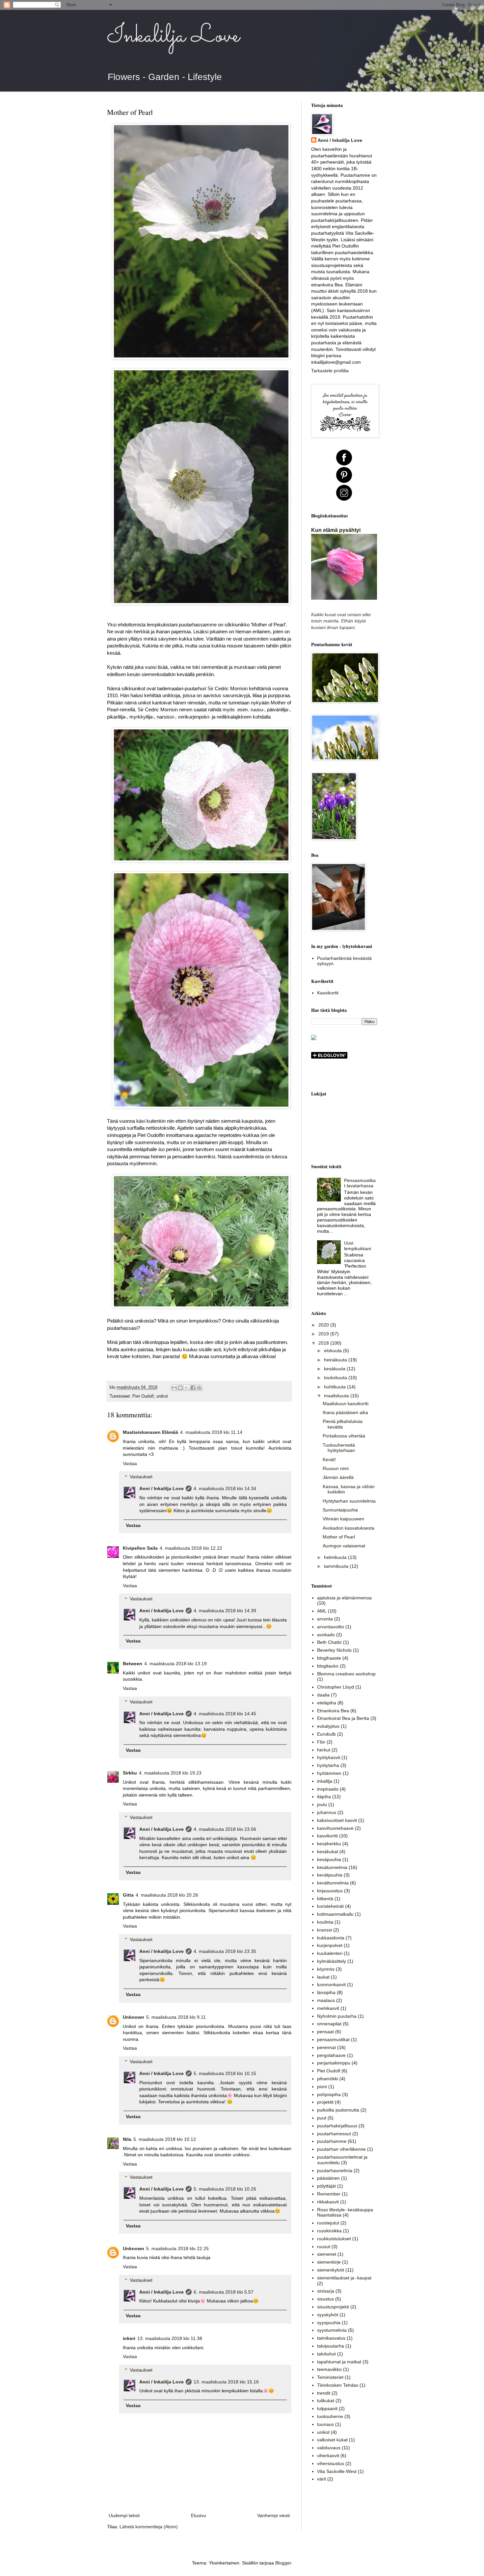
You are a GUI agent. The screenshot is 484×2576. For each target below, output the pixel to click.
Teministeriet (330, 2377)
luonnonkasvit (331, 1985)
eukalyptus (328, 1726)
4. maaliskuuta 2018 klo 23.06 (225, 1829)
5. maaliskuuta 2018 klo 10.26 (225, 2189)
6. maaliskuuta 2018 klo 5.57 (224, 2292)
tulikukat (326, 2401)
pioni (322, 2087)
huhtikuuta (336, 1387)
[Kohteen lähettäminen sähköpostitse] (174, 1388)
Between (133, 1664)
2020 (324, 1325)
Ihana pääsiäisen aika (345, 1412)
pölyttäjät (326, 2186)
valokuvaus (329, 2448)
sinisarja (326, 2291)
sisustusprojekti (333, 2307)
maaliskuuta (337, 1396)
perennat (326, 2047)
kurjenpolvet (330, 1945)
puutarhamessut (334, 2134)
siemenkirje (329, 2262)
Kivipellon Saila (140, 1548)
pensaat (325, 2032)
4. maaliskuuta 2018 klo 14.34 (225, 1488)
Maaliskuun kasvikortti (346, 1404)
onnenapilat (329, 2024)
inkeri (129, 2338)
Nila (127, 2139)
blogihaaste (329, 1658)
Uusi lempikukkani (358, 1246)
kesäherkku (329, 1844)
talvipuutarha (331, 2346)
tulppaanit (327, 2408)
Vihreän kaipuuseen (343, 1519)
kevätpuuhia (330, 1875)
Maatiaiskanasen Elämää (150, 1432)
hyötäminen (329, 1773)
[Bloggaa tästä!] (180, 1388)
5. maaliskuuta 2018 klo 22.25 (177, 2248)
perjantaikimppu (334, 2063)
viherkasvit (328, 2456)
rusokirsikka (329, 2231)
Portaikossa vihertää (344, 1436)
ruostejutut (328, 2223)
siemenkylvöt (331, 2270)
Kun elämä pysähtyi (336, 530)
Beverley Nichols (334, 1650)
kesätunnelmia (332, 1867)
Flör (321, 1742)
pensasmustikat (333, 2039)
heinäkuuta (336, 1360)
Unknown (134, 2017)
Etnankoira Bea (333, 1711)
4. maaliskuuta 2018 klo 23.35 (225, 1951)
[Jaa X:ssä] (187, 1388)
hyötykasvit (329, 1757)
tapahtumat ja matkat (339, 2362)
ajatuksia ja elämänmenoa (344, 1598)
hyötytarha (328, 1765)
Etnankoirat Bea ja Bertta (343, 1718)
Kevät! (329, 1459)
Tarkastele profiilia (330, 371)
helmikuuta (336, 1557)
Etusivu (199, 2515)
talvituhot (326, 2354)
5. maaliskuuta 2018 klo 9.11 (176, 2017)
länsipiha (326, 1992)
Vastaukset (141, 1477)
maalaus (326, 2000)
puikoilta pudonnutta (338, 2110)
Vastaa (130, 1463)
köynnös (326, 1969)
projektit (325, 2102)
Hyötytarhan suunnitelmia (349, 1501)
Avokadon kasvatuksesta (349, 1528)
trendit (324, 2393)
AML (322, 1611)
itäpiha (324, 1797)
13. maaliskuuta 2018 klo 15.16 (226, 2382)
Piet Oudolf (143, 1396)
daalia (323, 1695)
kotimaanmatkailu (335, 1914)
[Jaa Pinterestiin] (199, 1388)
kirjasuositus (330, 1891)
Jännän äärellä (338, 1477)
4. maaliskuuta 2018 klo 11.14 (211, 1432)
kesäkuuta (335, 1369)
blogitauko (328, 1666)
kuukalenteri (330, 1953)
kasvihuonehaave (335, 1828)
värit (322, 2479)
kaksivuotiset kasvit (337, 1820)
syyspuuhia (329, 2323)
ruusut (324, 2247)
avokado (326, 1635)
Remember (329, 2194)
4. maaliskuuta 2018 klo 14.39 (225, 1611)
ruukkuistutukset (334, 2239)
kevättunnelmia (333, 1883)
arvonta (325, 1619)
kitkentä (325, 1899)
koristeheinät (330, 1906)
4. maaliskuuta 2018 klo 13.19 (175, 1664)
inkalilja (325, 1781)
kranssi (324, 1930)
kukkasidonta (331, 1938)
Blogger (283, 2563)
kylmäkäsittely (332, 1961)
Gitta (128, 1895)
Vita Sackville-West (337, 2471)
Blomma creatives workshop (346, 1674)
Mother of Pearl (339, 1537)
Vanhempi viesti (273, 2515)
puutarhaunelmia (335, 2170)
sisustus (325, 2299)
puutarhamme (332, 2141)
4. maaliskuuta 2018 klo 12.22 (191, 1548)
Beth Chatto (329, 1642)
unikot (162, 1396)
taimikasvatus (331, 2338)
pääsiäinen (328, 2178)
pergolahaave (331, 2055)
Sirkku (130, 1773)
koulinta (325, 1922)
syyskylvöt (328, 2315)
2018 (324, 1343)
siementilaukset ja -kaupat (344, 2278)
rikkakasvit (328, 2202)
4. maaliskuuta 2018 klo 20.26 (167, 1895)
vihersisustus (331, 2463)
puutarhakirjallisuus (337, 2126)
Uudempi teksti (124, 2515)
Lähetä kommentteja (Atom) (149, 2527)
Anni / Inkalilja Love (161, 1488)
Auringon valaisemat (344, 1546)
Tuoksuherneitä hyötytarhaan (339, 1448)
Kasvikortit (328, 993)
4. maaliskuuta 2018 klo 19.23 (170, 1773)
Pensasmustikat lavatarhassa (360, 1183)
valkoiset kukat (332, 2440)
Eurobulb (326, 1734)
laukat (323, 1977)
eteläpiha (327, 1703)
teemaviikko (329, 2369)
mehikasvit (328, 2008)
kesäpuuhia (329, 1859)
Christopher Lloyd (336, 1687)
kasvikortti (327, 1836)
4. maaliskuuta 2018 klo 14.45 (225, 1714)
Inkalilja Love (173, 36)
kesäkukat (328, 1852)
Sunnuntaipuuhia (340, 1510)
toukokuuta (336, 1378)
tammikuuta (337, 1566)
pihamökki (328, 2079)
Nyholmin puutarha (337, 2016)
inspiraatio (328, 1789)
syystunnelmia (332, 2330)
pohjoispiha (329, 2094)
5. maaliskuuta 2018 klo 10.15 (225, 2073)
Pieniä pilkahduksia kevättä (343, 1424)
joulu (322, 1804)
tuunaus (325, 2424)
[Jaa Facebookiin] (193, 1388)
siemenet (327, 2254)
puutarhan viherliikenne (341, 2149)
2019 (324, 1334)
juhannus (327, 1812)
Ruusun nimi (336, 1468)
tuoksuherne (330, 2416)
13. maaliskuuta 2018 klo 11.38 (170, 2338)
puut (322, 2118)
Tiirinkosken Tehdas (338, 2385)
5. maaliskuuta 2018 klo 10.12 (165, 2139)
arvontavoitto (331, 1627)
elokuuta (334, 1351)
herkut (324, 1750)
